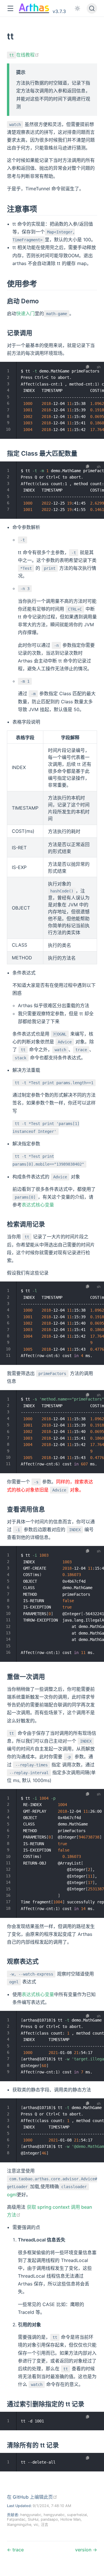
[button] (10, 9)
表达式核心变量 (38, 1205)
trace (17, 2550)
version (84, 2550)
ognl (12, 2195)
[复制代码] (88, 367)
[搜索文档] (92, 8)
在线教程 (24, 55)
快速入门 (25, 313)
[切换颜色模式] (77, 8)
